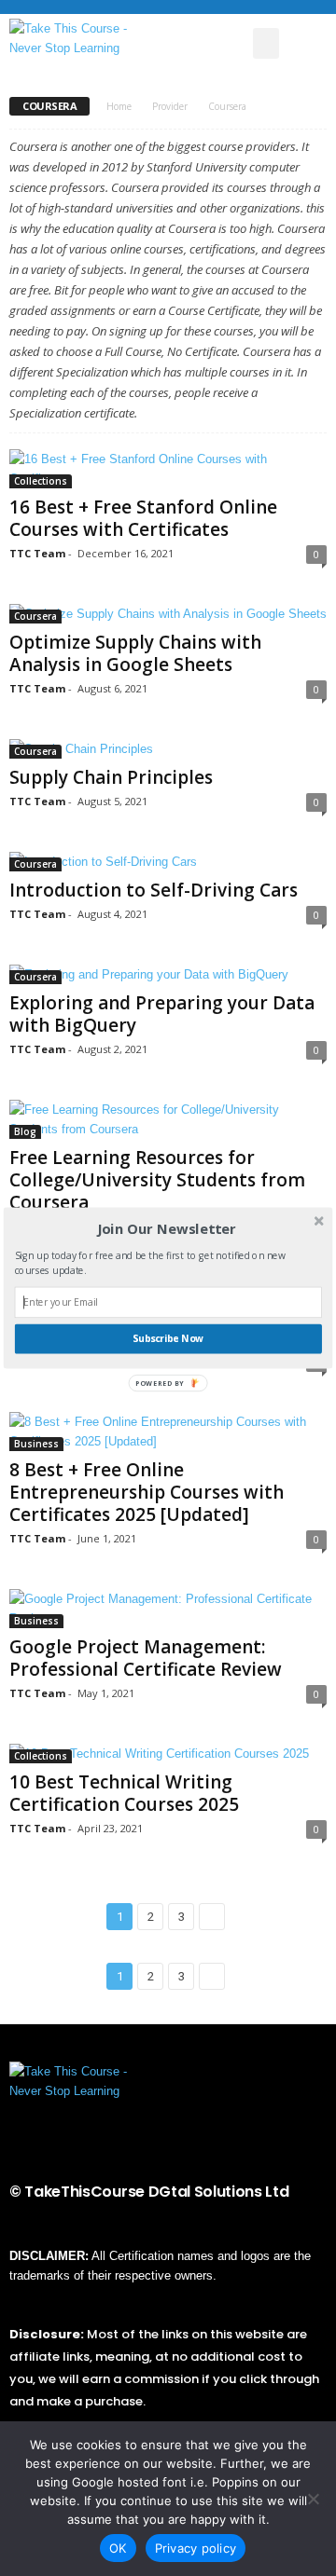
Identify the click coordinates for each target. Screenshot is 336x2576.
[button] (167, 1229)
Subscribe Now (168, 1338)
